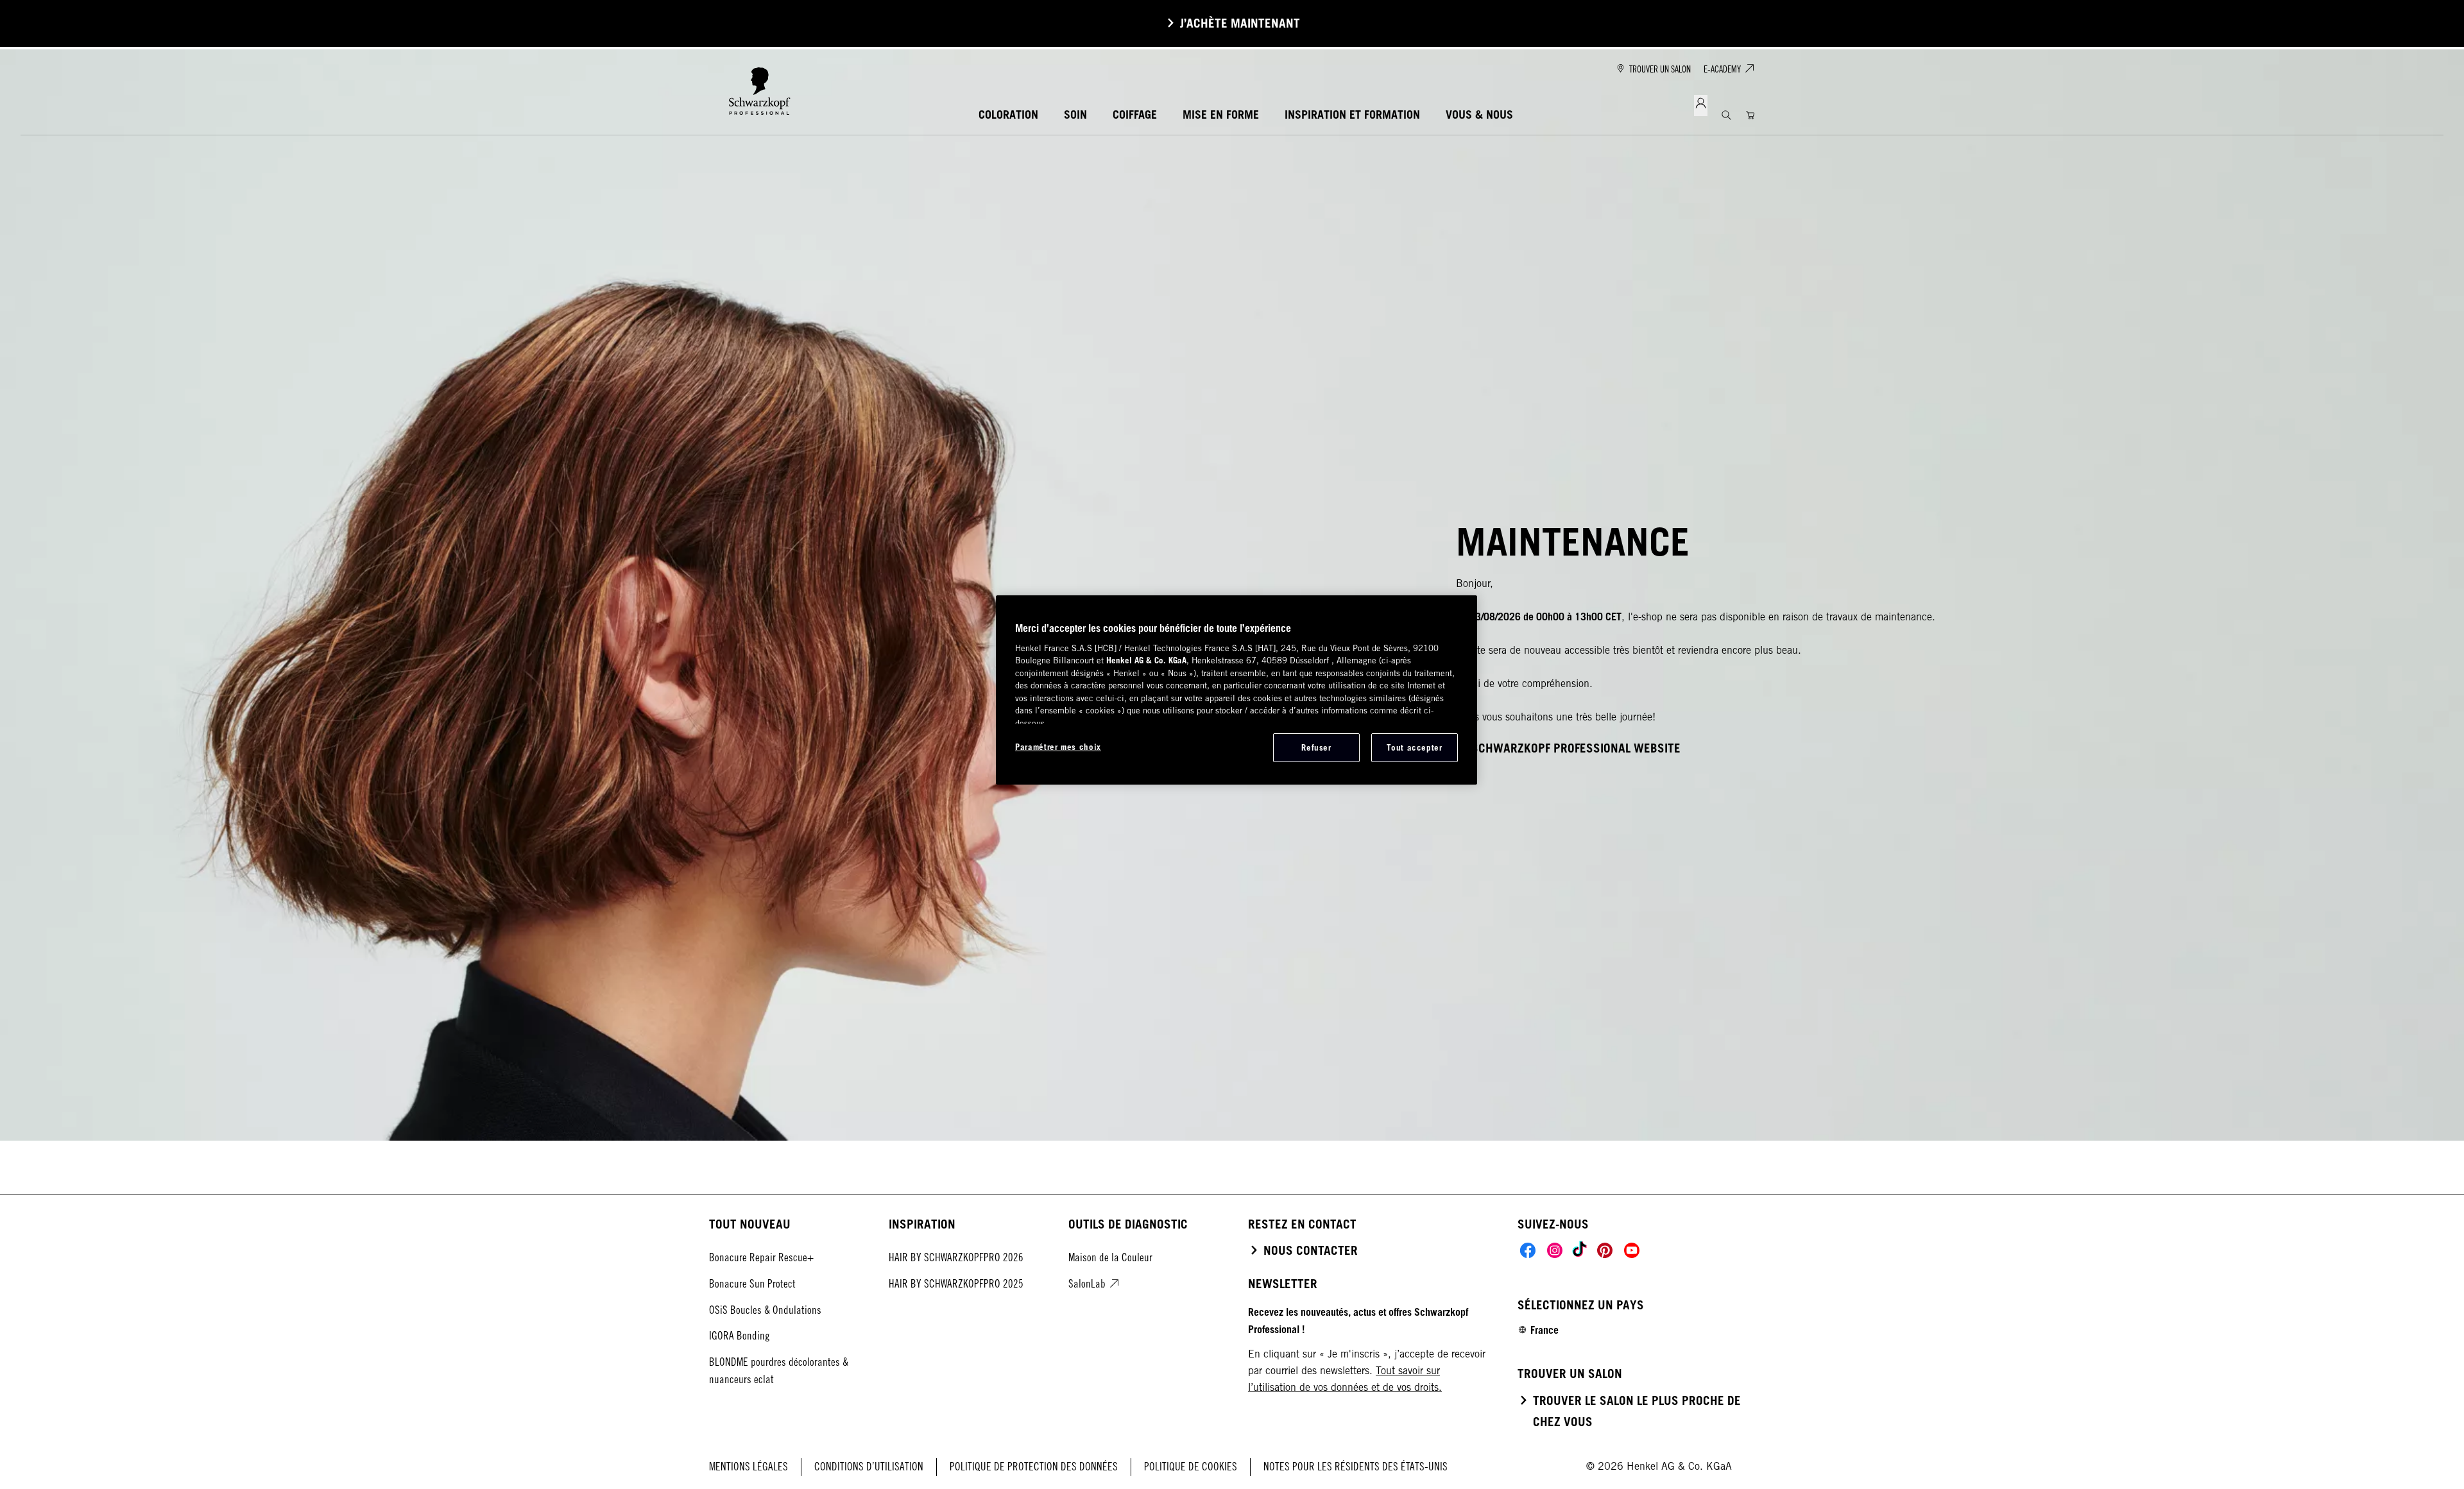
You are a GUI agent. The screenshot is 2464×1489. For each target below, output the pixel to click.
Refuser (1316, 747)
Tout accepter (1414, 747)
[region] (1236, 690)
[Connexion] (1701, 106)
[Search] (1726, 115)
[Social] (1528, 1250)
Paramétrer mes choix (1058, 747)
